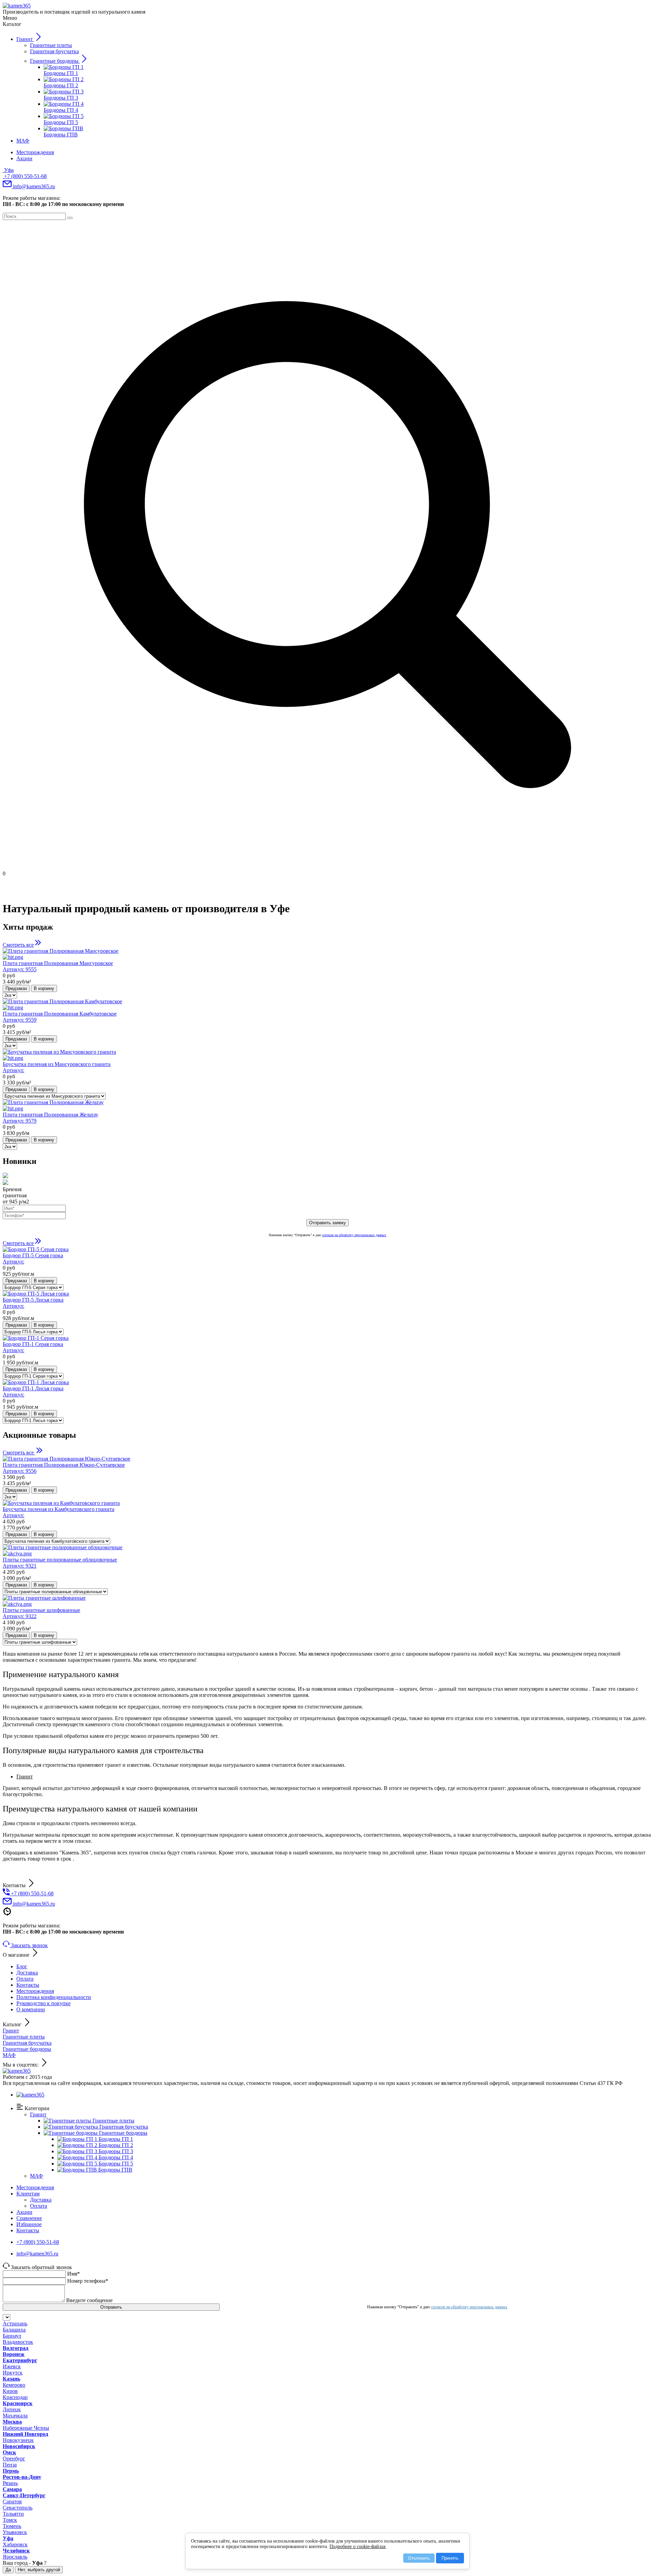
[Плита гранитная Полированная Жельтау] (327, 1106)
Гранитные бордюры (27, 2049)
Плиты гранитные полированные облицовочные (60, 1563)
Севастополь (18, 2508)
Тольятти (13, 2514)
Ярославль (15, 2557)
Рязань (10, 2483)
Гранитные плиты (24, 2037)
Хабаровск (15, 2544)
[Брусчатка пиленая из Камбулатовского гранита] (61, 1503)
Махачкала (15, 2416)
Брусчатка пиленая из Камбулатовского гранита (59, 1512)
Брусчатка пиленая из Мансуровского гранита (57, 1067)
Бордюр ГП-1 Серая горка (33, 1347)
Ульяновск (15, 2532)
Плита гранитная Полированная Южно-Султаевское (64, 1468)
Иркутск (13, 2373)
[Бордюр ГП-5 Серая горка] (36, 1249)
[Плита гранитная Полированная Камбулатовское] (327, 1005)
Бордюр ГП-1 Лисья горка (33, 1391)
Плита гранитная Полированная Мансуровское (58, 966)
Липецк (12, 2409)
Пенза (10, 2465)
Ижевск (12, 2366)
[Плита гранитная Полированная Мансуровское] (327, 954)
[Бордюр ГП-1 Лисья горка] (36, 1382)
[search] (70, 218)
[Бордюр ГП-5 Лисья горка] (36, 1294)
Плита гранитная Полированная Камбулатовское (60, 1017)
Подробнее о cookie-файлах (358, 2547)
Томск (10, 2520)
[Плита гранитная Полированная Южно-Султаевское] (67, 1459)
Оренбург (14, 2459)
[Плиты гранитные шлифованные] (327, 1601)
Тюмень (12, 2526)
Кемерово (14, 2385)
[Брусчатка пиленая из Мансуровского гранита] (327, 1055)
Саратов (12, 2501)
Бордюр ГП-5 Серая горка (33, 1259)
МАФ (9, 2055)
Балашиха (14, 2330)
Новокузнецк (18, 2440)
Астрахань (15, 2323)
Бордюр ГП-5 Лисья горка (33, 1303)
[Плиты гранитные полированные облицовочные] (327, 1551)
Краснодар (15, 2397)
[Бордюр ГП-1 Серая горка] (36, 1338)
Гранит (11, 2031)
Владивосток (18, 2342)
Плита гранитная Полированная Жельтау (50, 1118)
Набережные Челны (26, 2428)
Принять (450, 2558)
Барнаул (12, 2336)
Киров (10, 2391)
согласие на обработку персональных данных (354, 1235)
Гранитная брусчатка (27, 2043)
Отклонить (419, 2558)
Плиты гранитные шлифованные (41, 1613)
